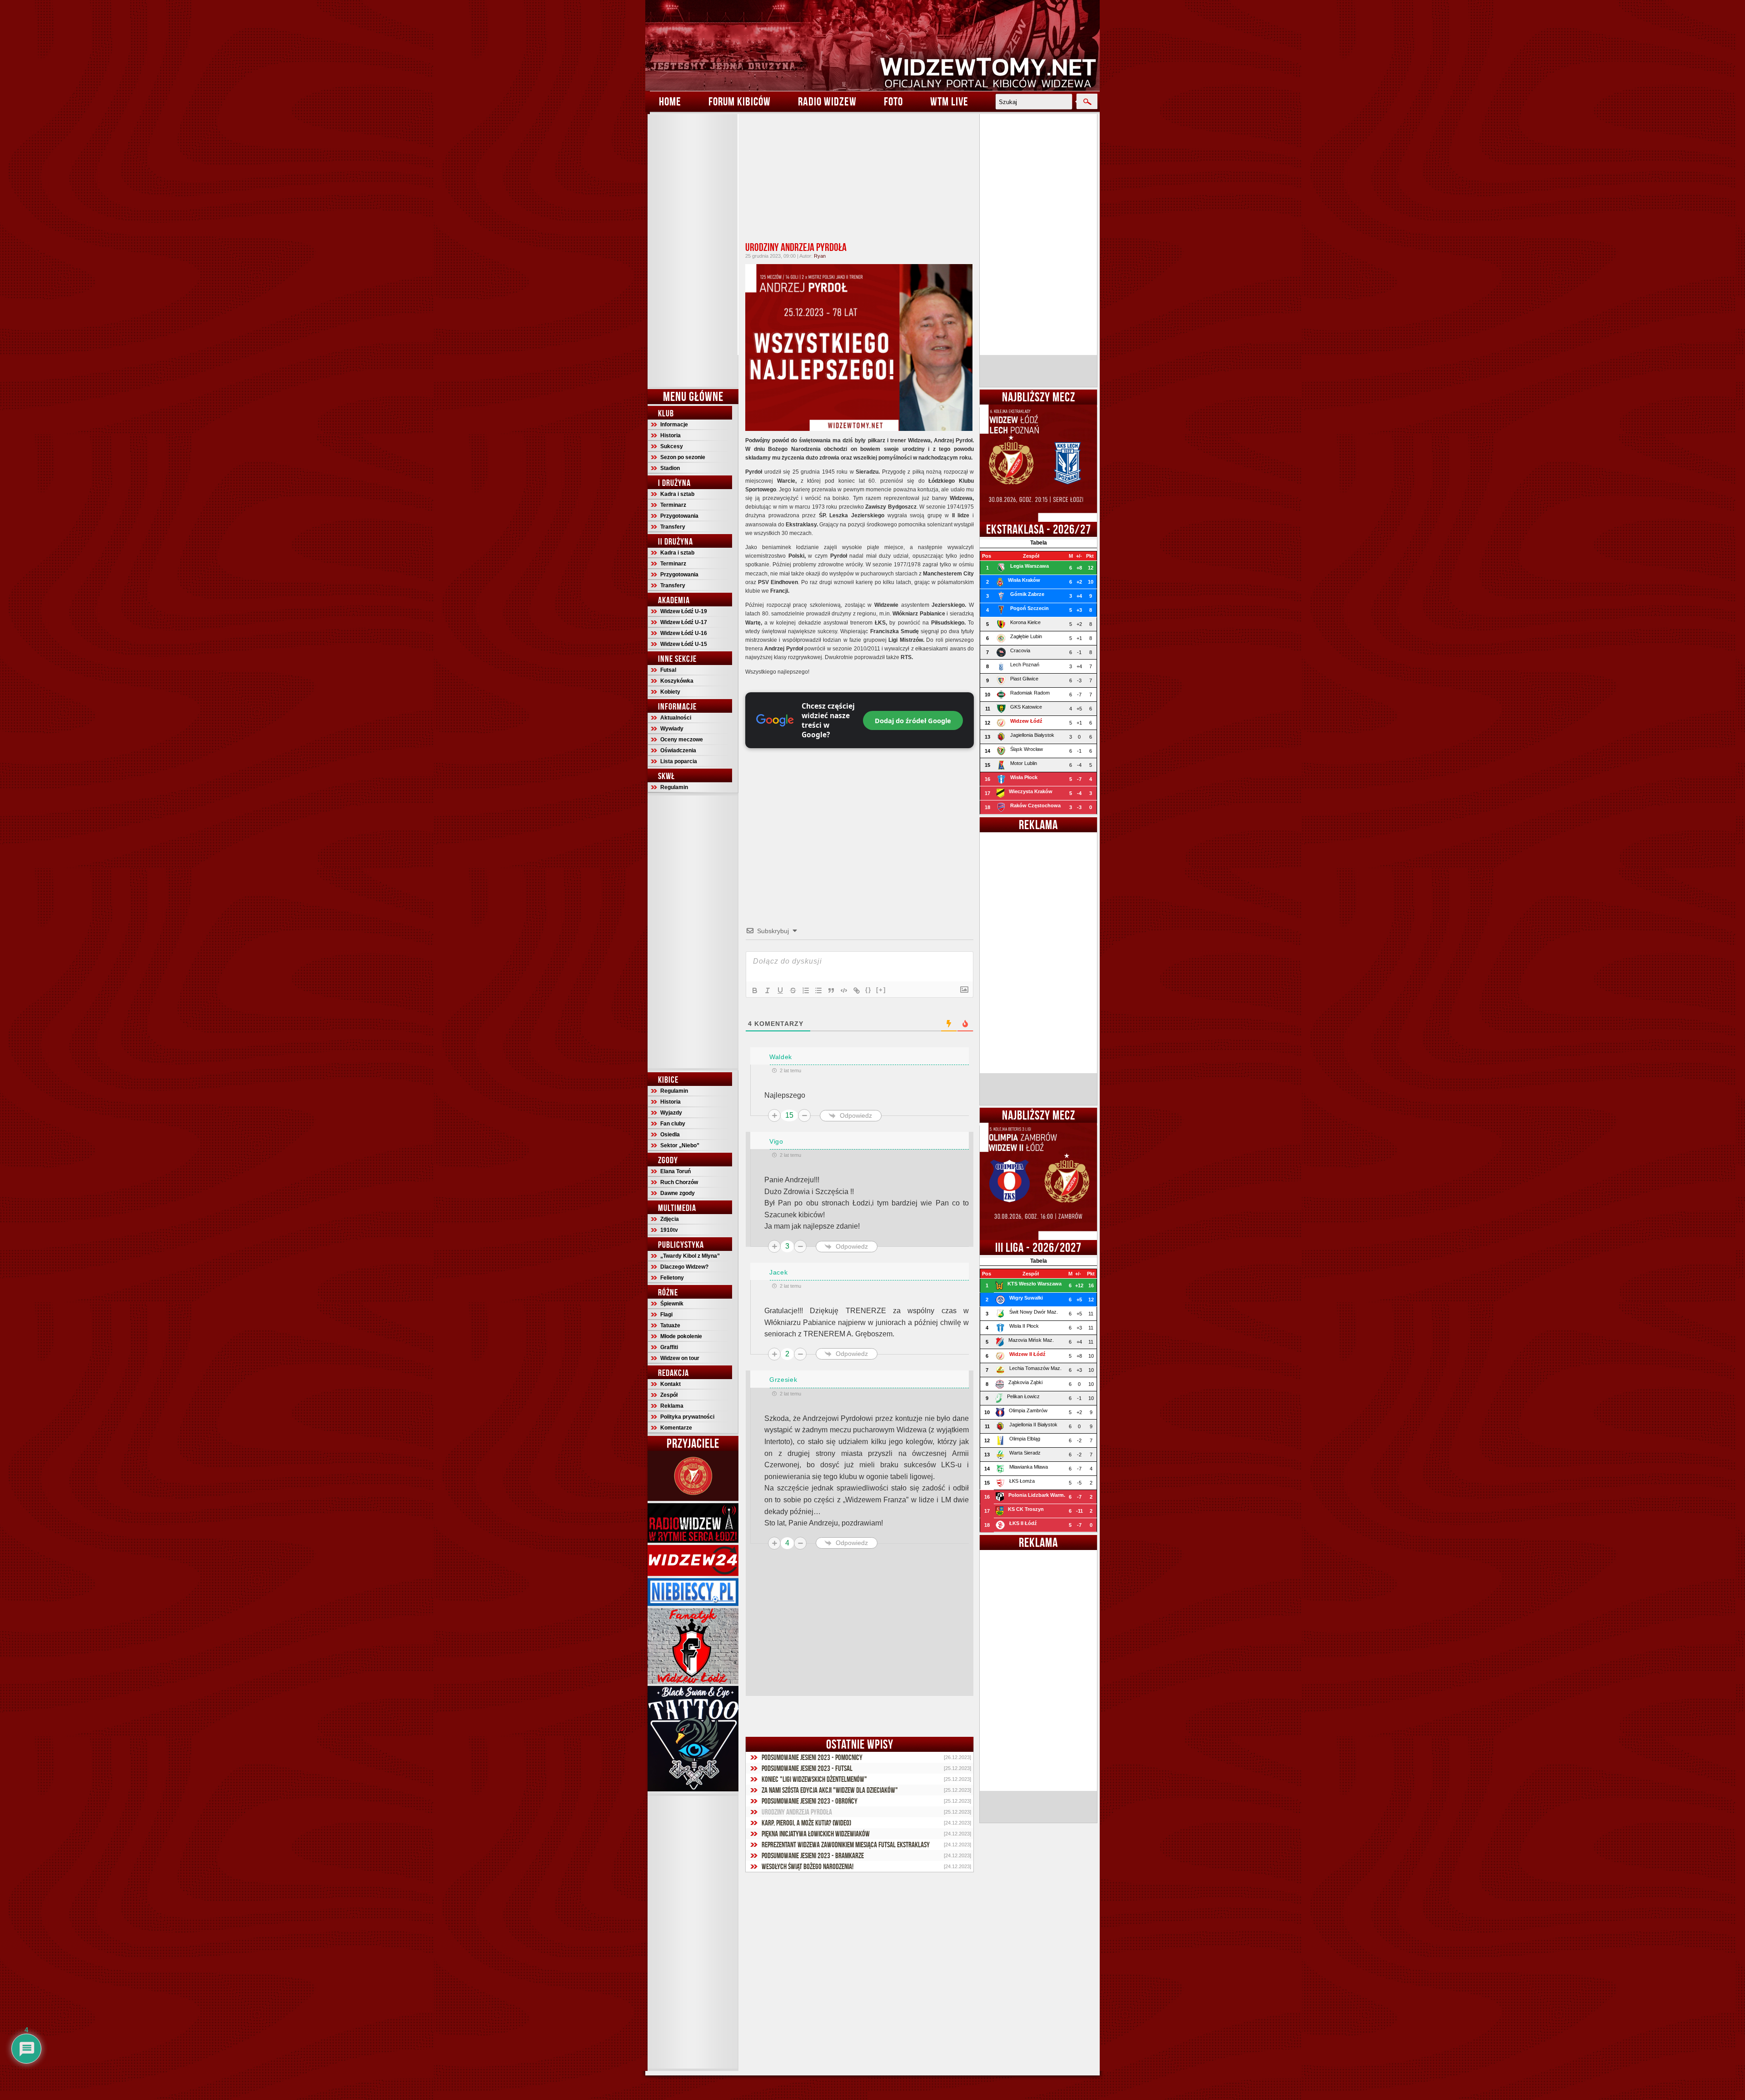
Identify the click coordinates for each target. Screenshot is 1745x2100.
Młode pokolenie (681, 1336)
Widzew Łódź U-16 (684, 633)
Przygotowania (679, 516)
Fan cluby (673, 1124)
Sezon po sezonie (683, 457)
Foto (893, 101)
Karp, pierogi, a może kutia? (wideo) (806, 1823)
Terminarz (673, 505)
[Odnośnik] (857, 990)
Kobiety (670, 692)
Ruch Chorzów (679, 1182)
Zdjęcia (670, 1219)
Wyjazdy (671, 1113)
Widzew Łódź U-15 (684, 644)
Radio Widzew (827, 101)
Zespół (669, 1395)
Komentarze (676, 1428)
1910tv (669, 1230)
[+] (881, 990)
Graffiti (669, 1347)
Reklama (672, 1406)
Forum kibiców (740, 101)
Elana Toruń (676, 1171)
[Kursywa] (768, 990)
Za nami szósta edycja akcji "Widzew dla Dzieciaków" (830, 1790)
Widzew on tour (680, 1358)
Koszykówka (677, 681)
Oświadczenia (678, 750)
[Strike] (793, 990)
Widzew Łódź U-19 (684, 611)
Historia (671, 435)
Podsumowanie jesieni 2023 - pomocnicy (812, 1757)
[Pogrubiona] (755, 990)
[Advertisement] (693, 250)
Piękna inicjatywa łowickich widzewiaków (816, 1834)
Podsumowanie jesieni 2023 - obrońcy (810, 1801)
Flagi (666, 1315)
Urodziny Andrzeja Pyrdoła (796, 247)
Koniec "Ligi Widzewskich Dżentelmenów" (814, 1779)
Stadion (670, 468)
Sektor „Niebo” (680, 1145)
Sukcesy (672, 446)
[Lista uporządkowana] (806, 990)
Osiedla (670, 1135)
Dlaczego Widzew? (684, 1267)
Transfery (673, 527)
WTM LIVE (949, 101)
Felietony (672, 1278)
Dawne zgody (678, 1193)
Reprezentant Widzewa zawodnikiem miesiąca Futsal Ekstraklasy (846, 1845)
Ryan (820, 256)
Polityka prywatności (687, 1417)
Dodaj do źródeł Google (913, 720)
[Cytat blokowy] (831, 990)
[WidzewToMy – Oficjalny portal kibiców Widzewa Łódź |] (872, 45)
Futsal (668, 670)
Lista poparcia (679, 761)
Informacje (674, 425)
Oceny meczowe (682, 740)
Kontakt (671, 1384)
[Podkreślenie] (780, 990)
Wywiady (672, 729)
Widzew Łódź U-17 (684, 622)
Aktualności (676, 718)
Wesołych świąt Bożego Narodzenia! (808, 1866)
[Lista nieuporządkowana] (818, 990)
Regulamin (674, 787)
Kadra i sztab (677, 494)
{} (868, 990)
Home (670, 101)
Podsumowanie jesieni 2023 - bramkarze (813, 1855)
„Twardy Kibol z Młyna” (690, 1256)
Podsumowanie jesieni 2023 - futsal (807, 1768)
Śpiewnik (672, 1304)
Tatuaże (670, 1325)
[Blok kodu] (844, 990)
